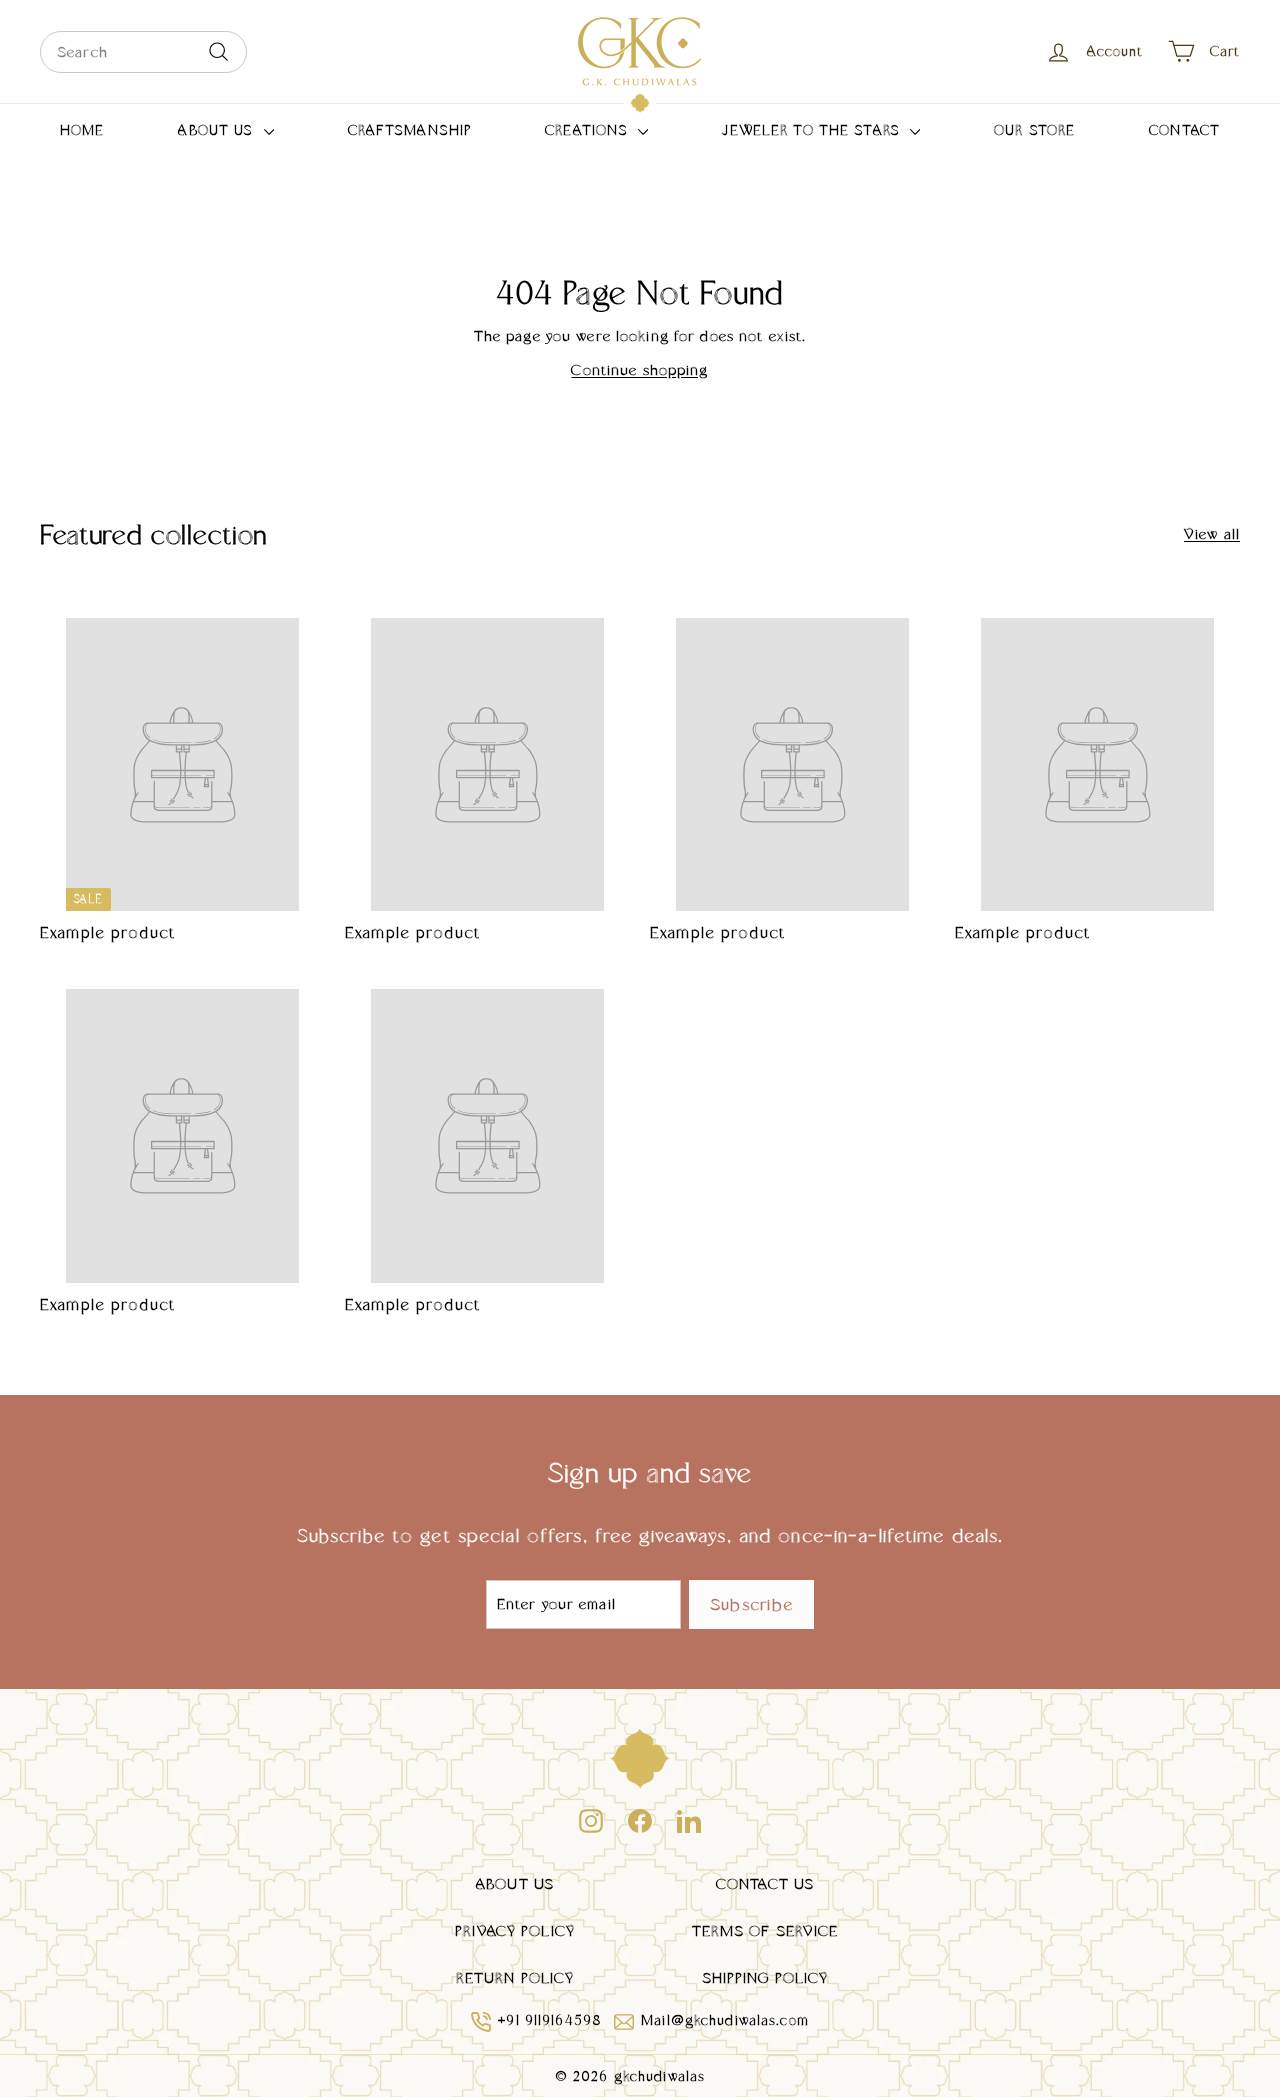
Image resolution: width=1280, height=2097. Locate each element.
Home (82, 130)
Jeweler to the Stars (813, 130)
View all (1212, 533)
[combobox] (143, 52)
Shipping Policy (765, 1977)
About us (218, 130)
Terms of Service (765, 1930)
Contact (1184, 130)
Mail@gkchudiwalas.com (725, 2020)
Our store (1034, 130)
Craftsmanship (410, 130)
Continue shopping (639, 369)
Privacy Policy (515, 1930)
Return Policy (515, 1977)
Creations (589, 130)
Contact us (765, 1883)
